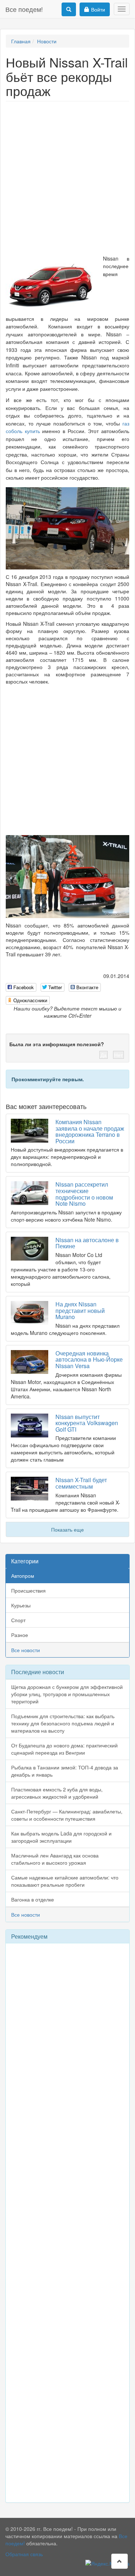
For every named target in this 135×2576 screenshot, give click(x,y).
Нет (118, 1055)
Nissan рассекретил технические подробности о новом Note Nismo (84, 1194)
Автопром (23, 1576)
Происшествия (28, 1590)
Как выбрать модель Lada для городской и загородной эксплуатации (61, 1837)
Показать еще (67, 1529)
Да (103, 1055)
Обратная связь (24, 2554)
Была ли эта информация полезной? (57, 1044)
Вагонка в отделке (33, 1899)
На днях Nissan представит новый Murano (80, 1310)
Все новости (26, 1650)
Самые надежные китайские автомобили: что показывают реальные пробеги (65, 1881)
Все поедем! (24, 9)
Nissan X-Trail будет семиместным (81, 1483)
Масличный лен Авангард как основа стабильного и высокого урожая (55, 1859)
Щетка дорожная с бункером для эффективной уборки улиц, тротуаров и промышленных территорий (67, 1694)
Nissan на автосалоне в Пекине (87, 1243)
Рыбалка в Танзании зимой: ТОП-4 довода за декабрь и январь (65, 1771)
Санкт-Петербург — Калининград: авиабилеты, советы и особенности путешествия (67, 1815)
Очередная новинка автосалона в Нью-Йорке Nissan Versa (89, 1359)
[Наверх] (120, 2561)
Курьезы (21, 1605)
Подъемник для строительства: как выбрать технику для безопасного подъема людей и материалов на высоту (63, 1723)
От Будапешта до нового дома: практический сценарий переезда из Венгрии (64, 1749)
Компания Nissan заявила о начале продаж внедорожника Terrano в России (90, 1131)
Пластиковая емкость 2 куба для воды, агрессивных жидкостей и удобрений (57, 1793)
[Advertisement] (67, 176)
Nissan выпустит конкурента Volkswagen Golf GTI (87, 1423)
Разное (20, 1635)
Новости (47, 41)
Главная (21, 41)
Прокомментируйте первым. (48, 1079)
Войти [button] (98, 9)
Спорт (18, 1620)
